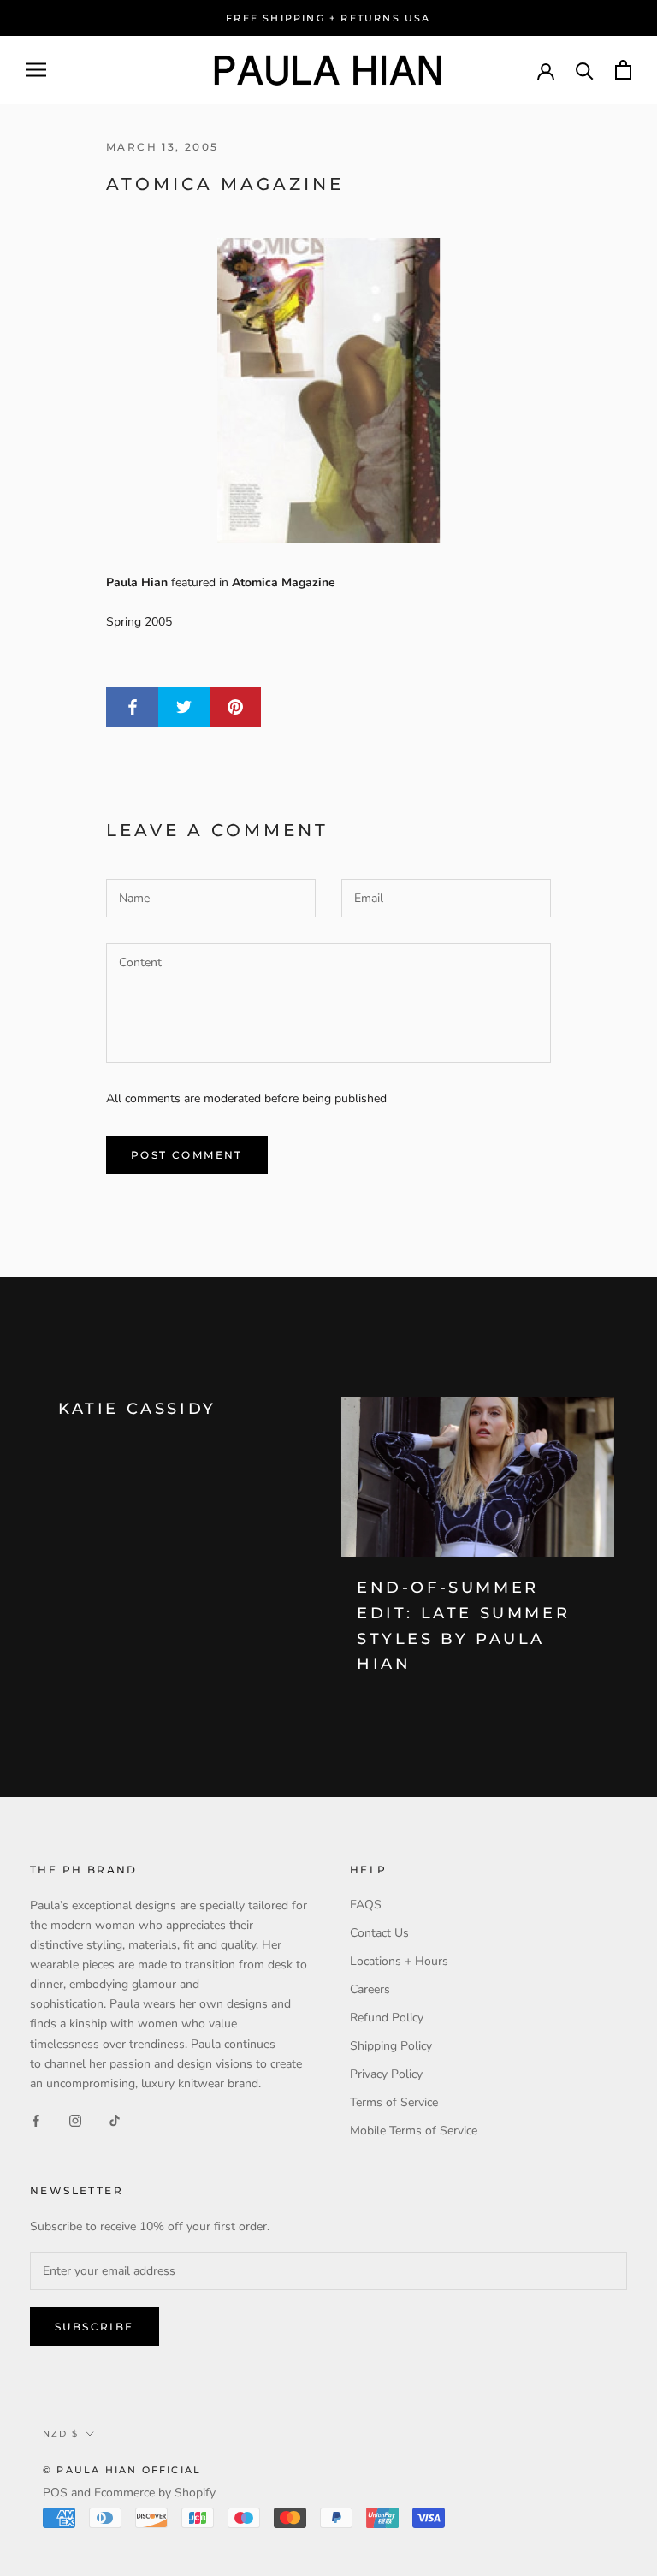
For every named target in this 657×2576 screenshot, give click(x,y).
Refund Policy (387, 2018)
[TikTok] (115, 2120)
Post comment (187, 1155)
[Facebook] (36, 2120)
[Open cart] (623, 70)
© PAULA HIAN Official (122, 2470)
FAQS (366, 1905)
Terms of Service (394, 2102)
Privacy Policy (386, 2074)
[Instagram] (75, 2120)
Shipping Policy (391, 2046)
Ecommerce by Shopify (155, 2493)
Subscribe (95, 2327)
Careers (370, 1989)
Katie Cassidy (137, 1409)
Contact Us (379, 1933)
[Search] (585, 70)
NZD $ (61, 2434)
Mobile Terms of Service (414, 2131)
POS (55, 2493)
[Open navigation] (36, 70)
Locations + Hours (399, 1961)
